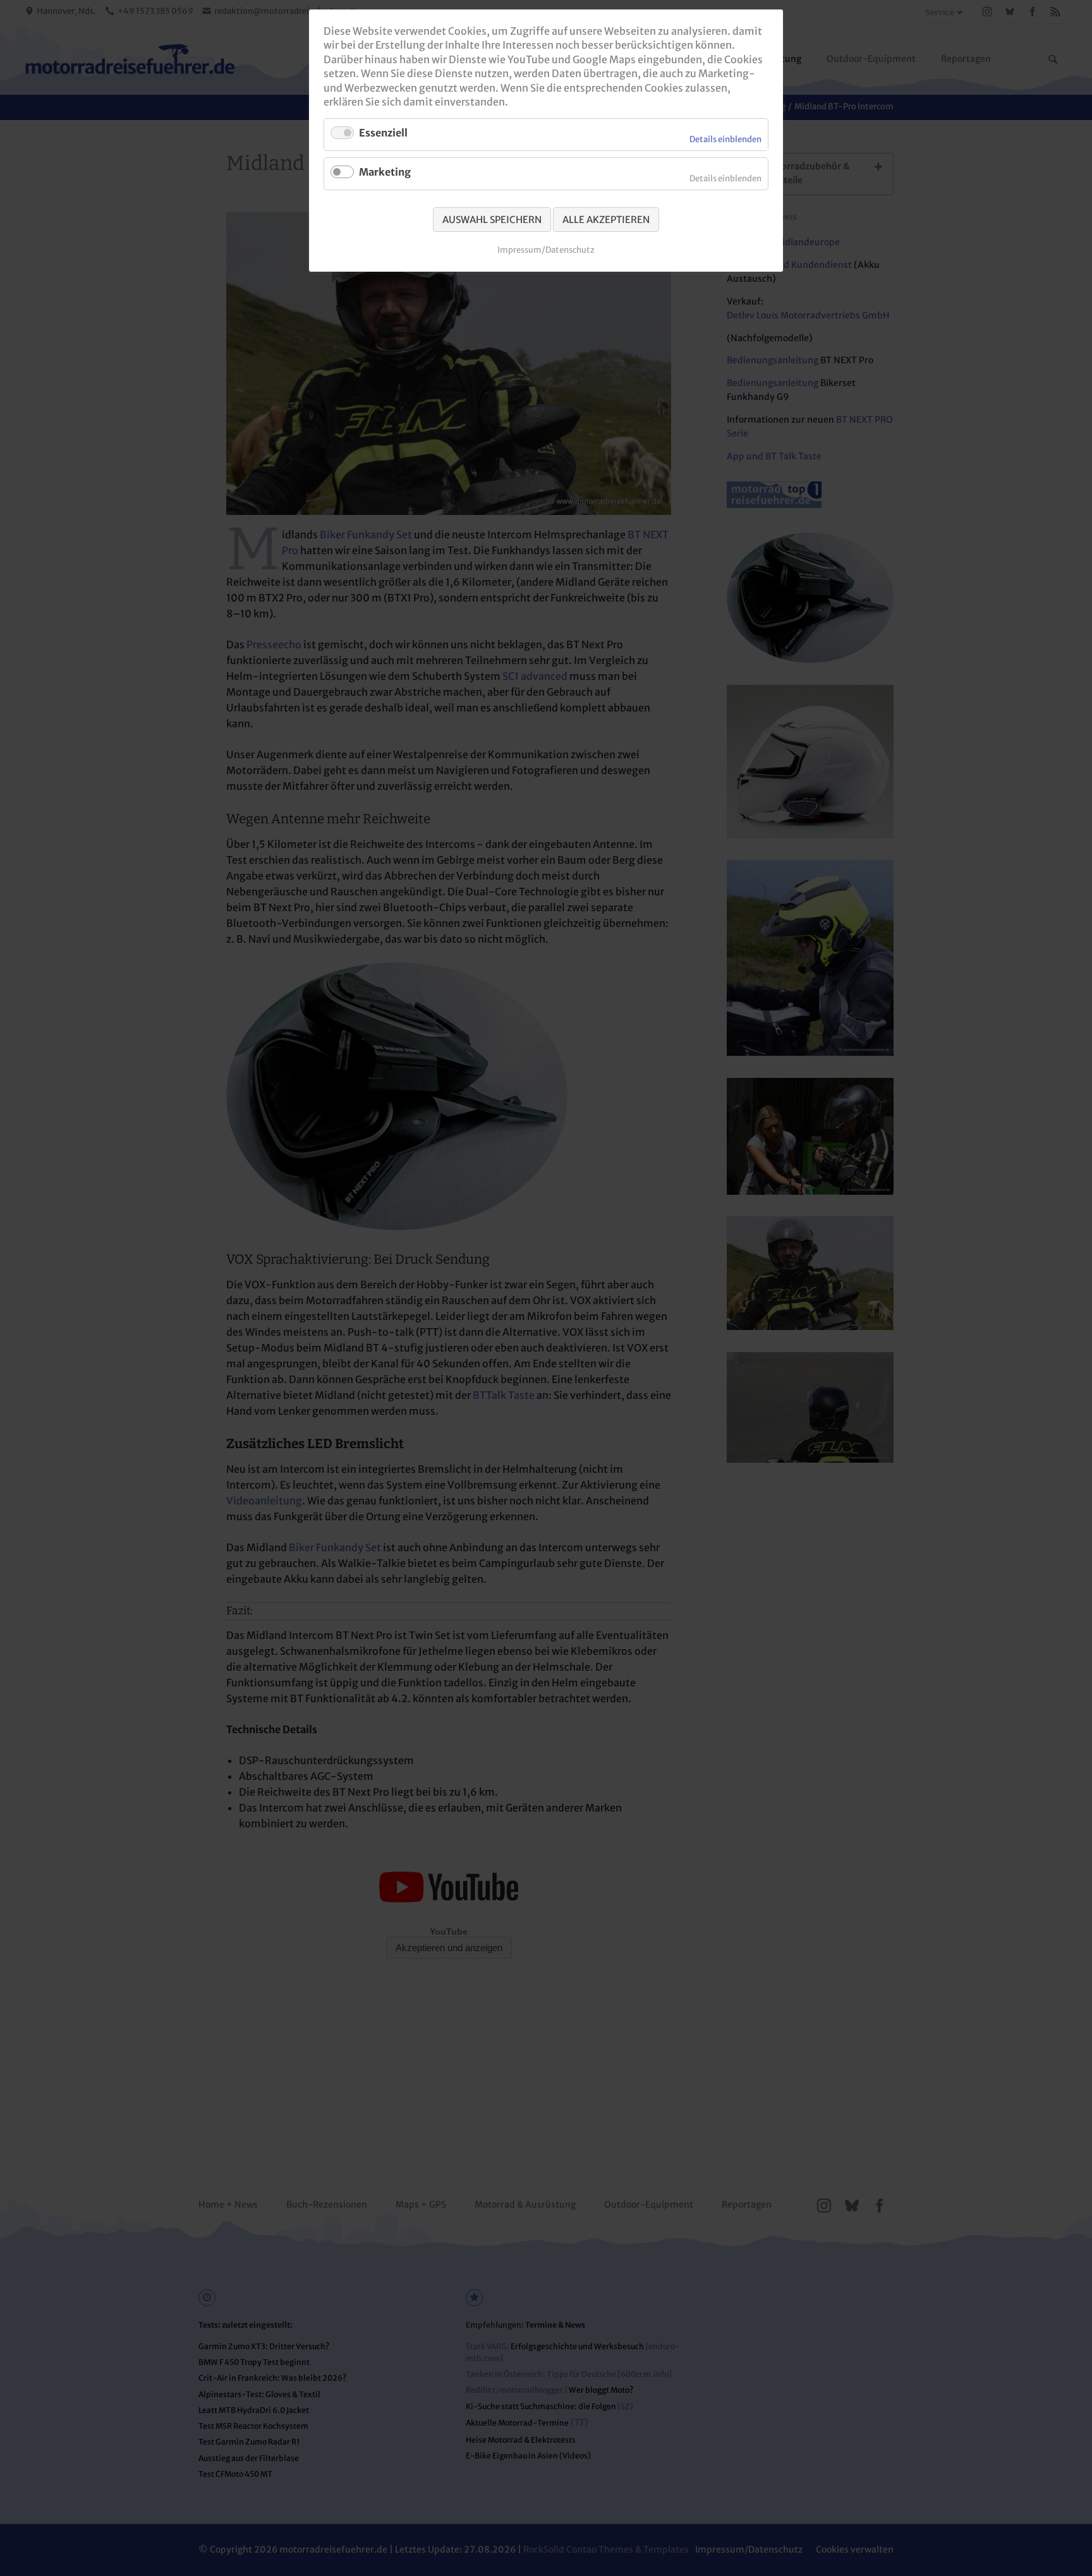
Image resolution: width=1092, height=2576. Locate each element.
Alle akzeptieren (606, 220)
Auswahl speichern (492, 220)
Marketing (385, 172)
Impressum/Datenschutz (546, 250)
